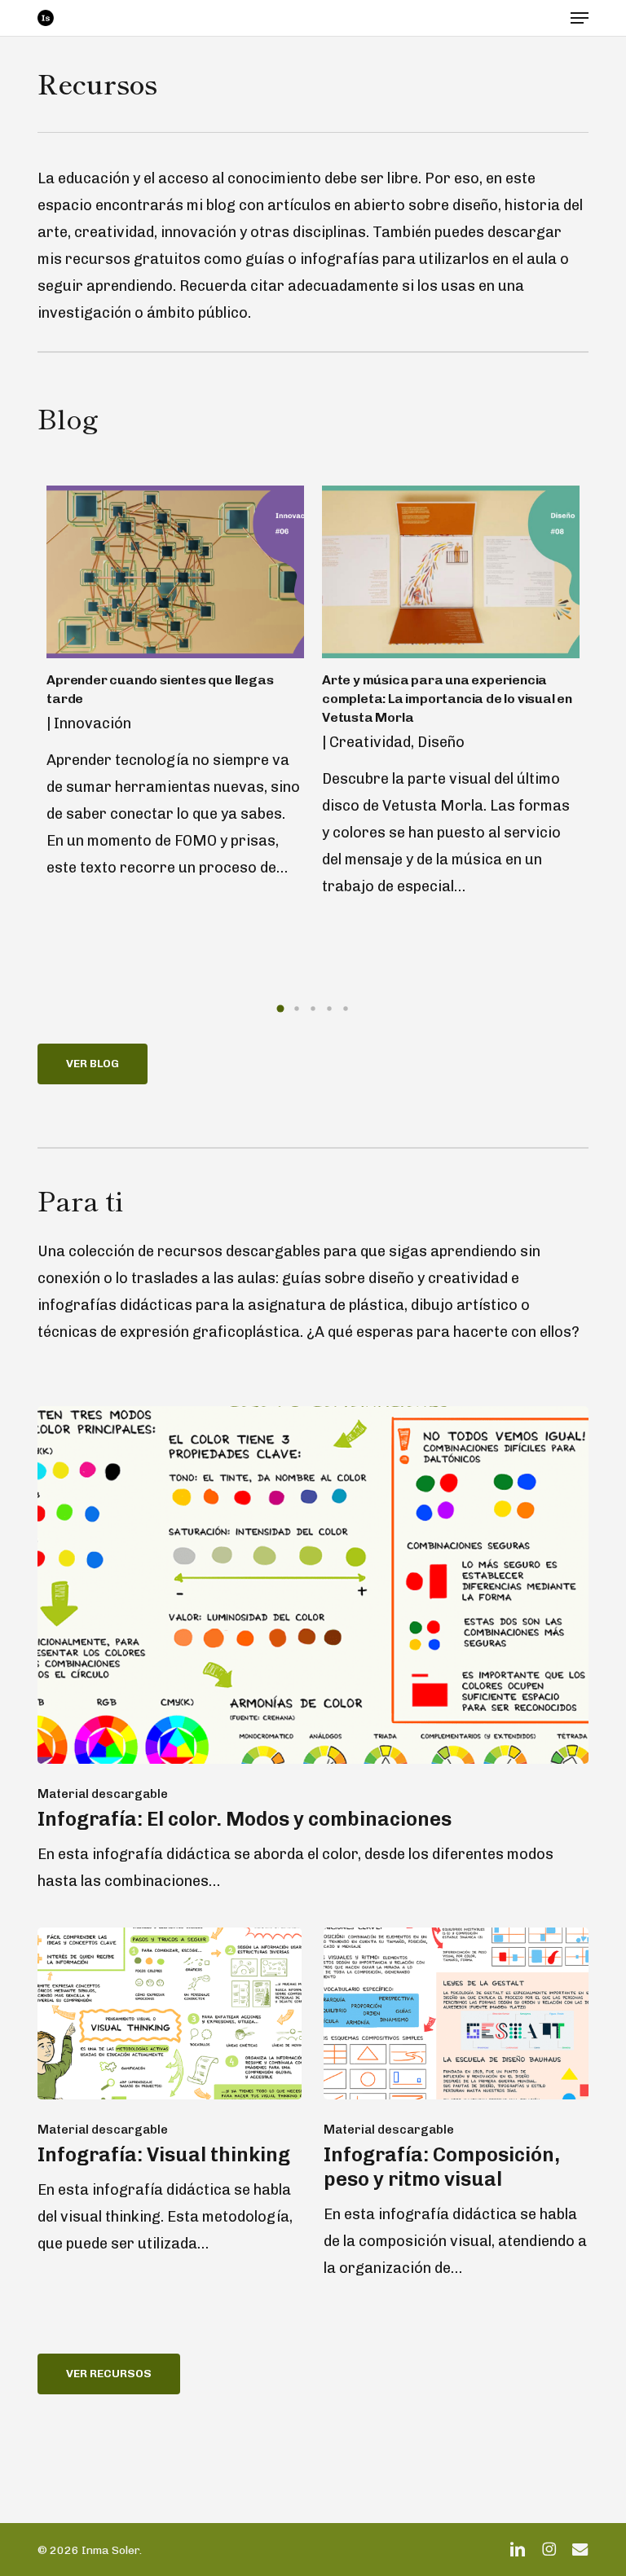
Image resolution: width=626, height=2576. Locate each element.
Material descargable (103, 1794)
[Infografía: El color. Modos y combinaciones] (313, 1651)
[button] (580, 18)
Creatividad (370, 742)
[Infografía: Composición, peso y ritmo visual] (456, 2105)
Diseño (441, 742)
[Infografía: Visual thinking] (170, 2092)
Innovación (93, 723)
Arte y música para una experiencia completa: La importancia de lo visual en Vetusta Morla (447, 699)
